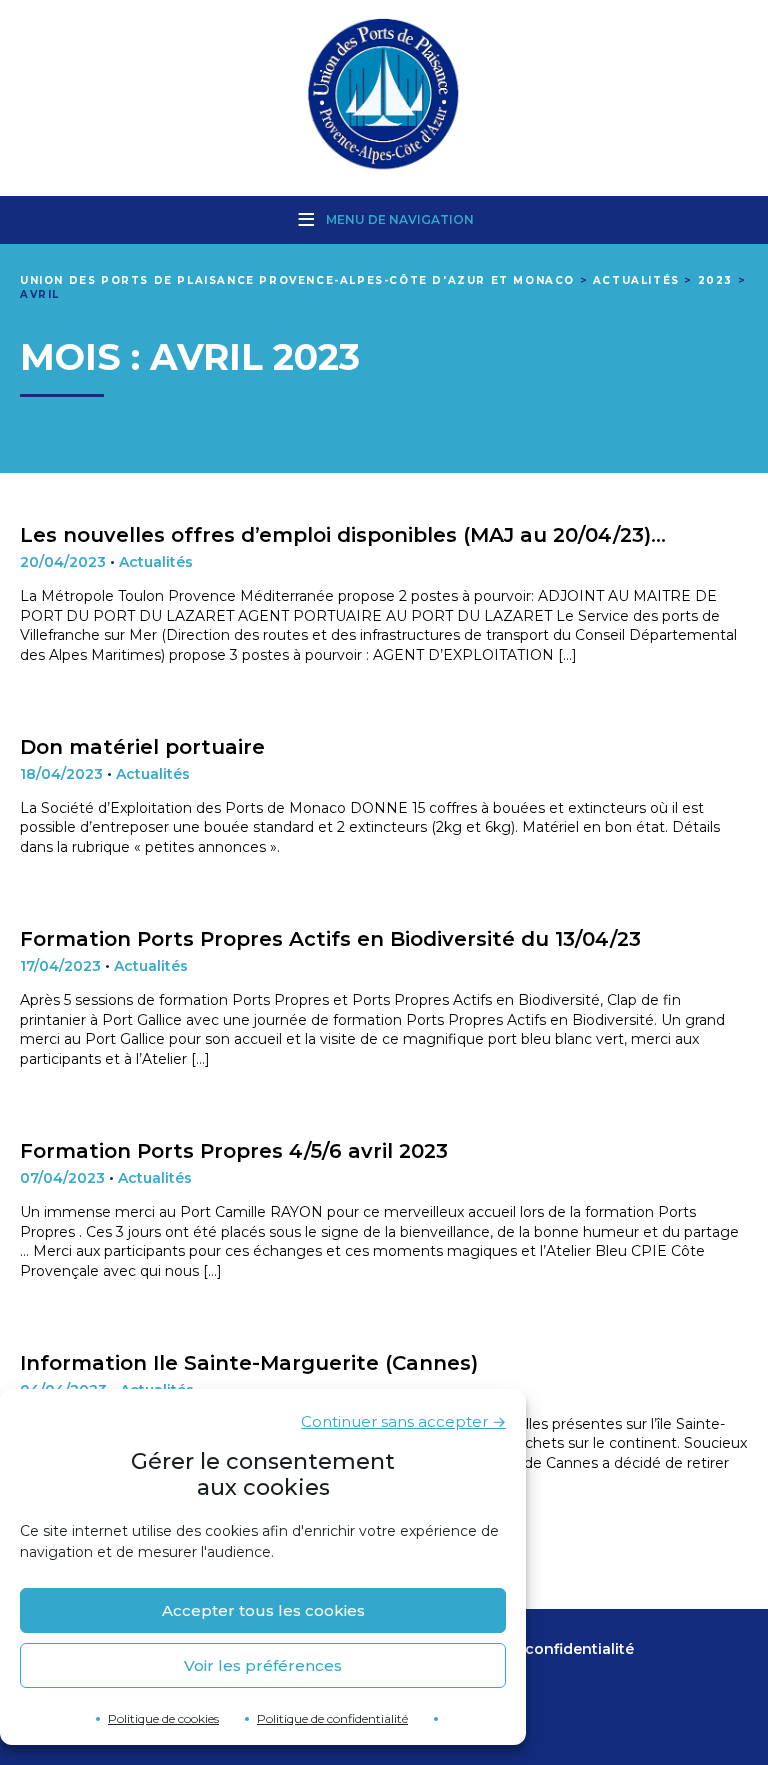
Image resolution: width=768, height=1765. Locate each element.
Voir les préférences (263, 1665)
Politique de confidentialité (332, 1718)
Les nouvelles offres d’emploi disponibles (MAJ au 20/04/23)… (343, 535)
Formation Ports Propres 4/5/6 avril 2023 (234, 1151)
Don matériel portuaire (142, 747)
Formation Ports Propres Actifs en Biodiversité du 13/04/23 (330, 939)
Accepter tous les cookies (263, 1610)
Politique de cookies (163, 1718)
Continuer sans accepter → (403, 1421)
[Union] (384, 96)
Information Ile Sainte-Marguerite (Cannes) (249, 1363)
